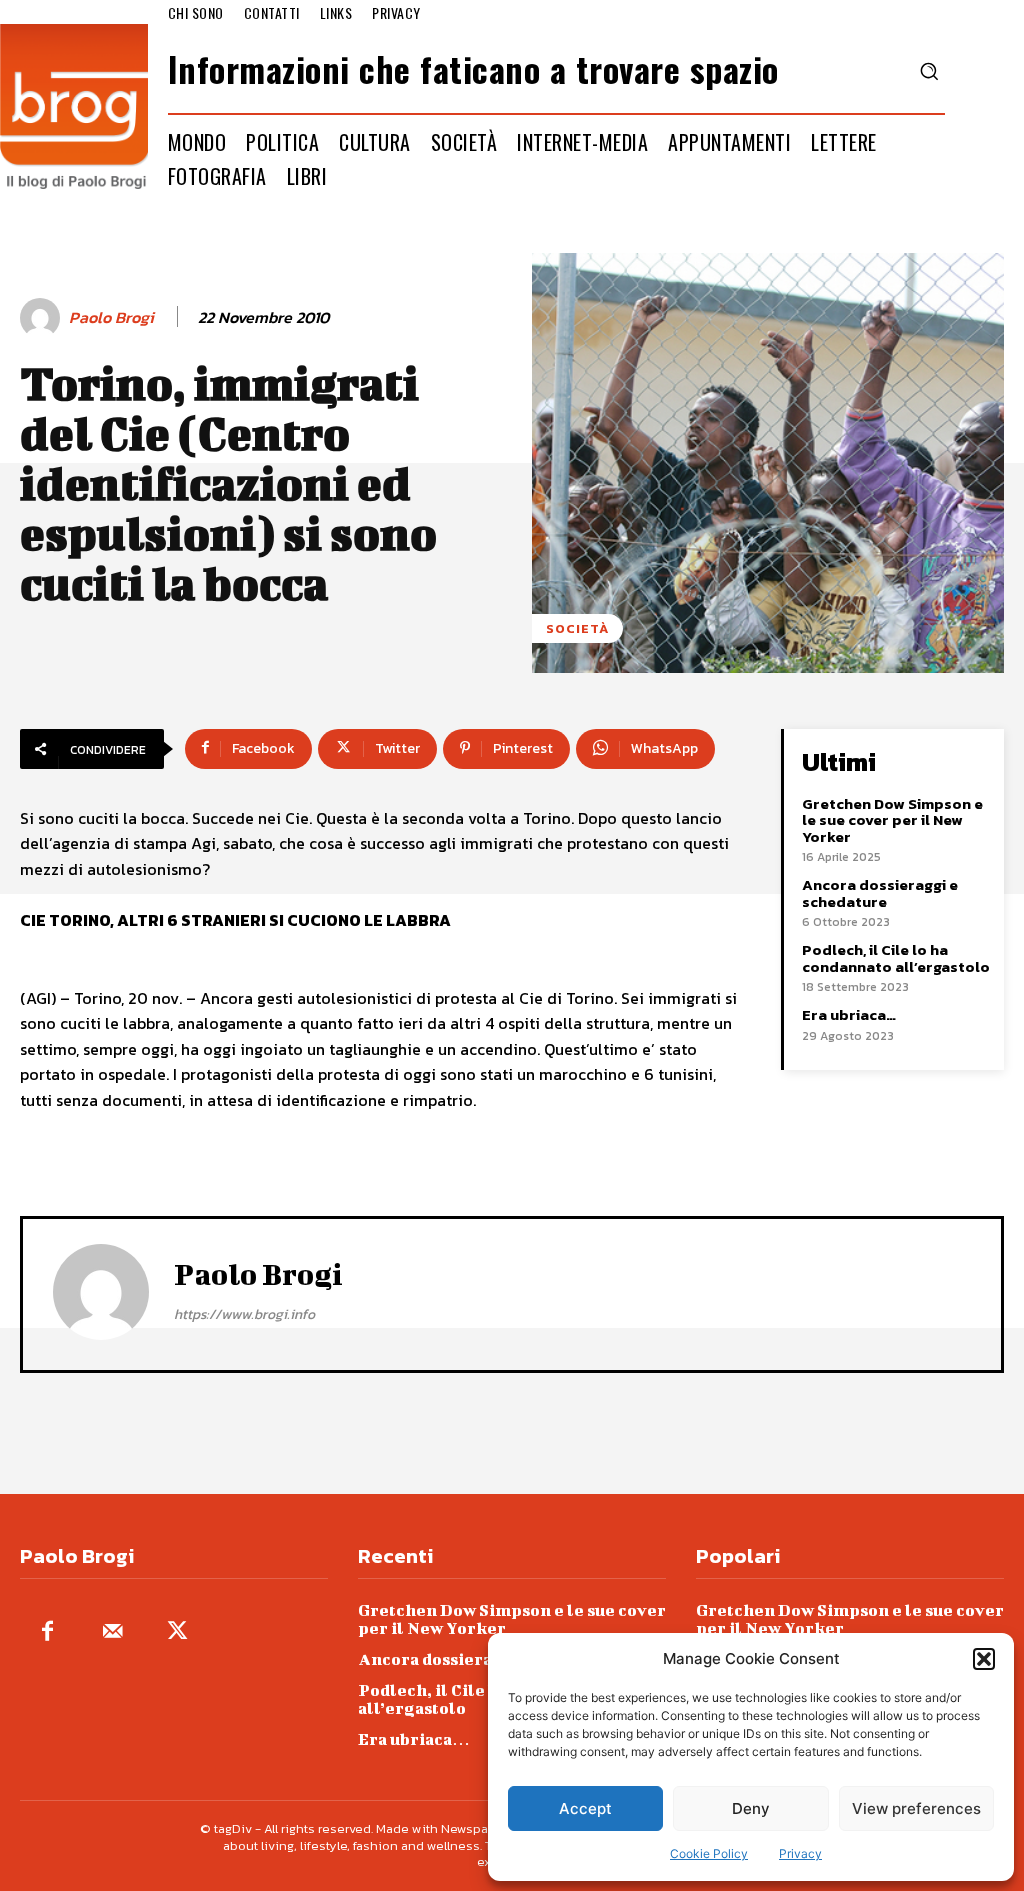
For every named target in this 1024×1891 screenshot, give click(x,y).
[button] (984, 1659)
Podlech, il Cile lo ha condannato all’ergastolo (896, 958)
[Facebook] (47, 1632)
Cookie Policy (709, 1853)
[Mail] (112, 1632)
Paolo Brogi (111, 317)
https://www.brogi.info (244, 1314)
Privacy (800, 1853)
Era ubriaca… (849, 1014)
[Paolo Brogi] (43, 318)
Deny (751, 1808)
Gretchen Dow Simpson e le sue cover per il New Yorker (892, 820)
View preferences (916, 1808)
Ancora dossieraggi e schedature (880, 893)
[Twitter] (177, 1632)
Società (577, 628)
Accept (585, 1808)
